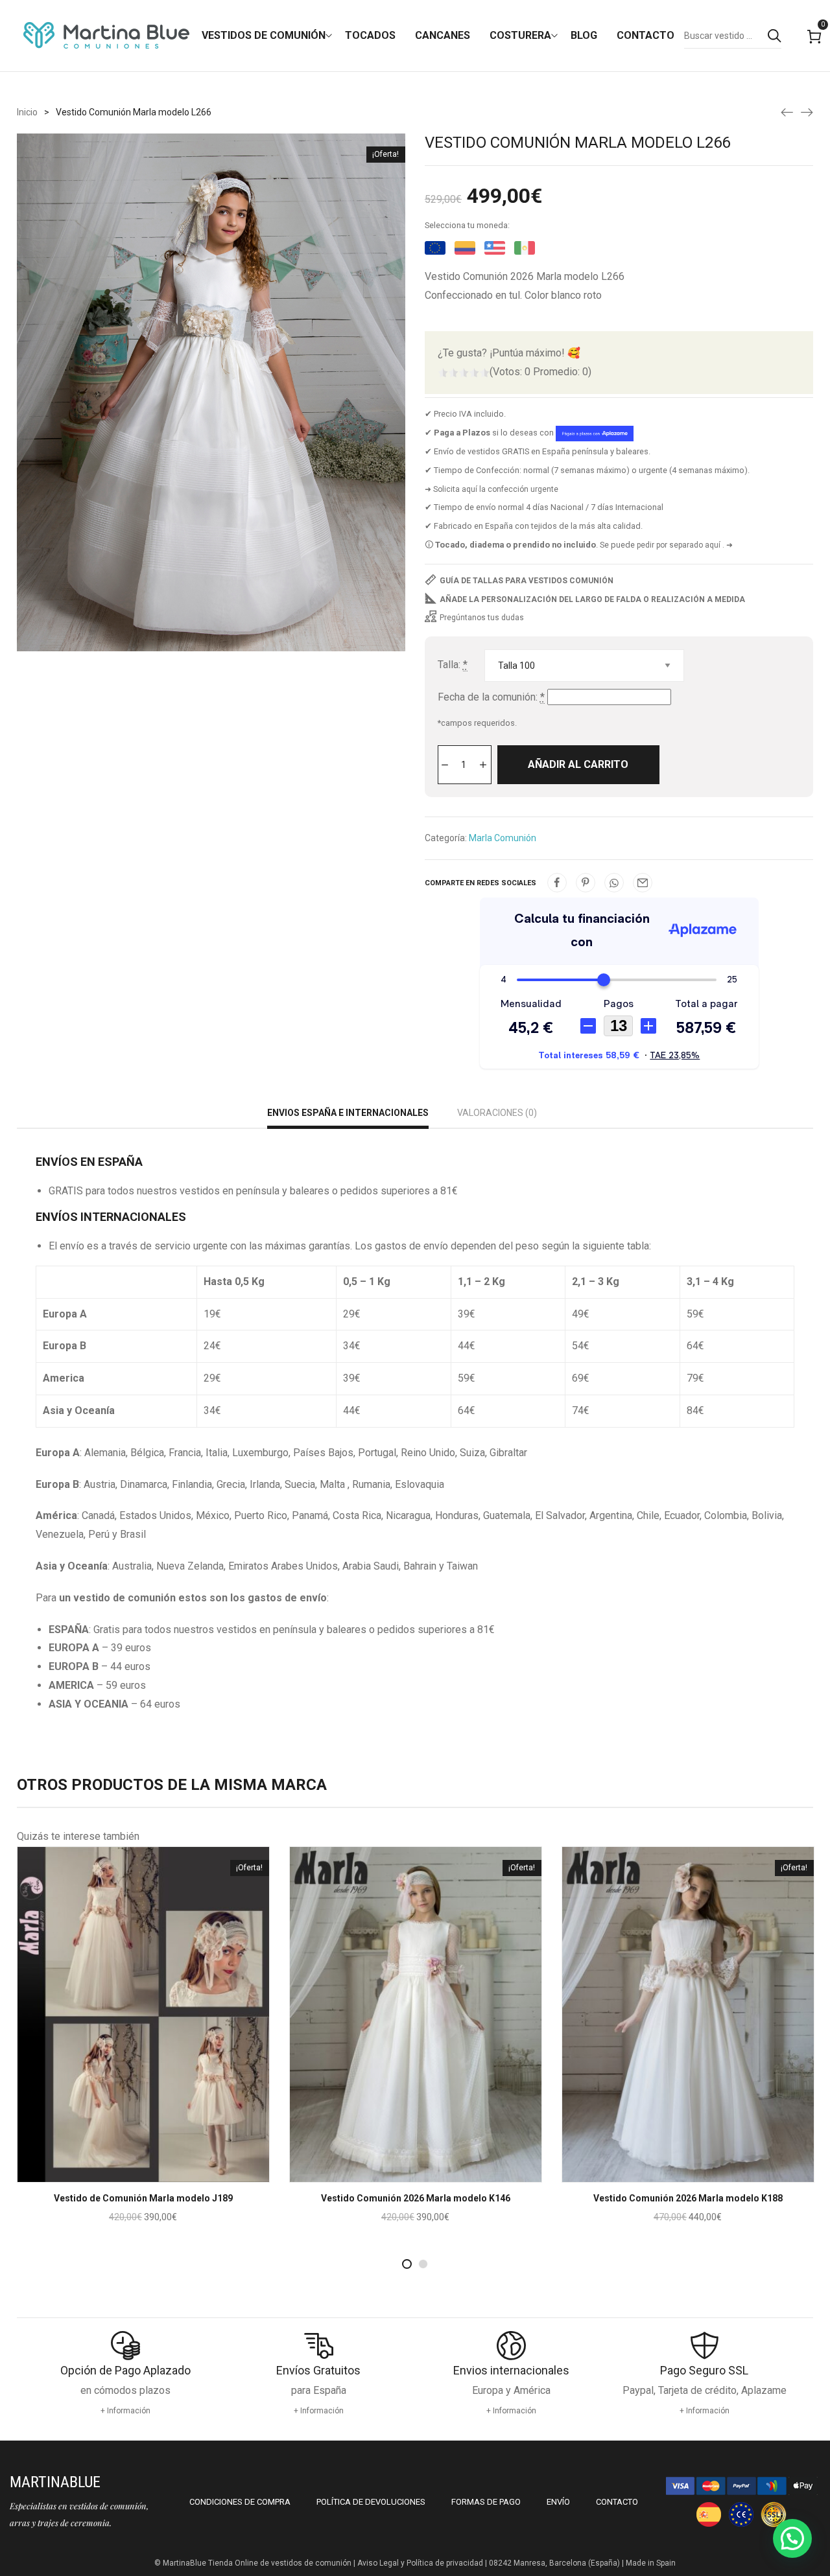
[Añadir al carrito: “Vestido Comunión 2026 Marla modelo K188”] (670, 2174)
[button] (792, 2538)
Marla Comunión (503, 838)
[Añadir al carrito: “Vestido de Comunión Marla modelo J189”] (126, 2174)
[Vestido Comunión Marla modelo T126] (787, 111)
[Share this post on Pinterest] (586, 883)
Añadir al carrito (578, 764)
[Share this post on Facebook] (557, 883)
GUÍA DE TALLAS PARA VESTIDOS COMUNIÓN (527, 581)
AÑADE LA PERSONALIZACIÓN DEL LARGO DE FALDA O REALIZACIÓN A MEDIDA (592, 599)
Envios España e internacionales (348, 1113)
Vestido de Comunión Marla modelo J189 (143, 2198)
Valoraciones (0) (497, 1113)
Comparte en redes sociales (480, 883)
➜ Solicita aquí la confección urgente (492, 489)
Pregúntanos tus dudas (482, 618)
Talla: (453, 665)
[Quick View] (161, 2174)
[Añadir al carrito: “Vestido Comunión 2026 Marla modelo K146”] (398, 2174)
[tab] (348, 1114)
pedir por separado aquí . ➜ (685, 545)
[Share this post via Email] (643, 883)
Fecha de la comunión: (491, 697)
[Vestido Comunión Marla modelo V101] (807, 111)
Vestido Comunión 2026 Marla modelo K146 (416, 2198)
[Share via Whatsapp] (614, 883)
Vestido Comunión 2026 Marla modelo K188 (688, 2198)
